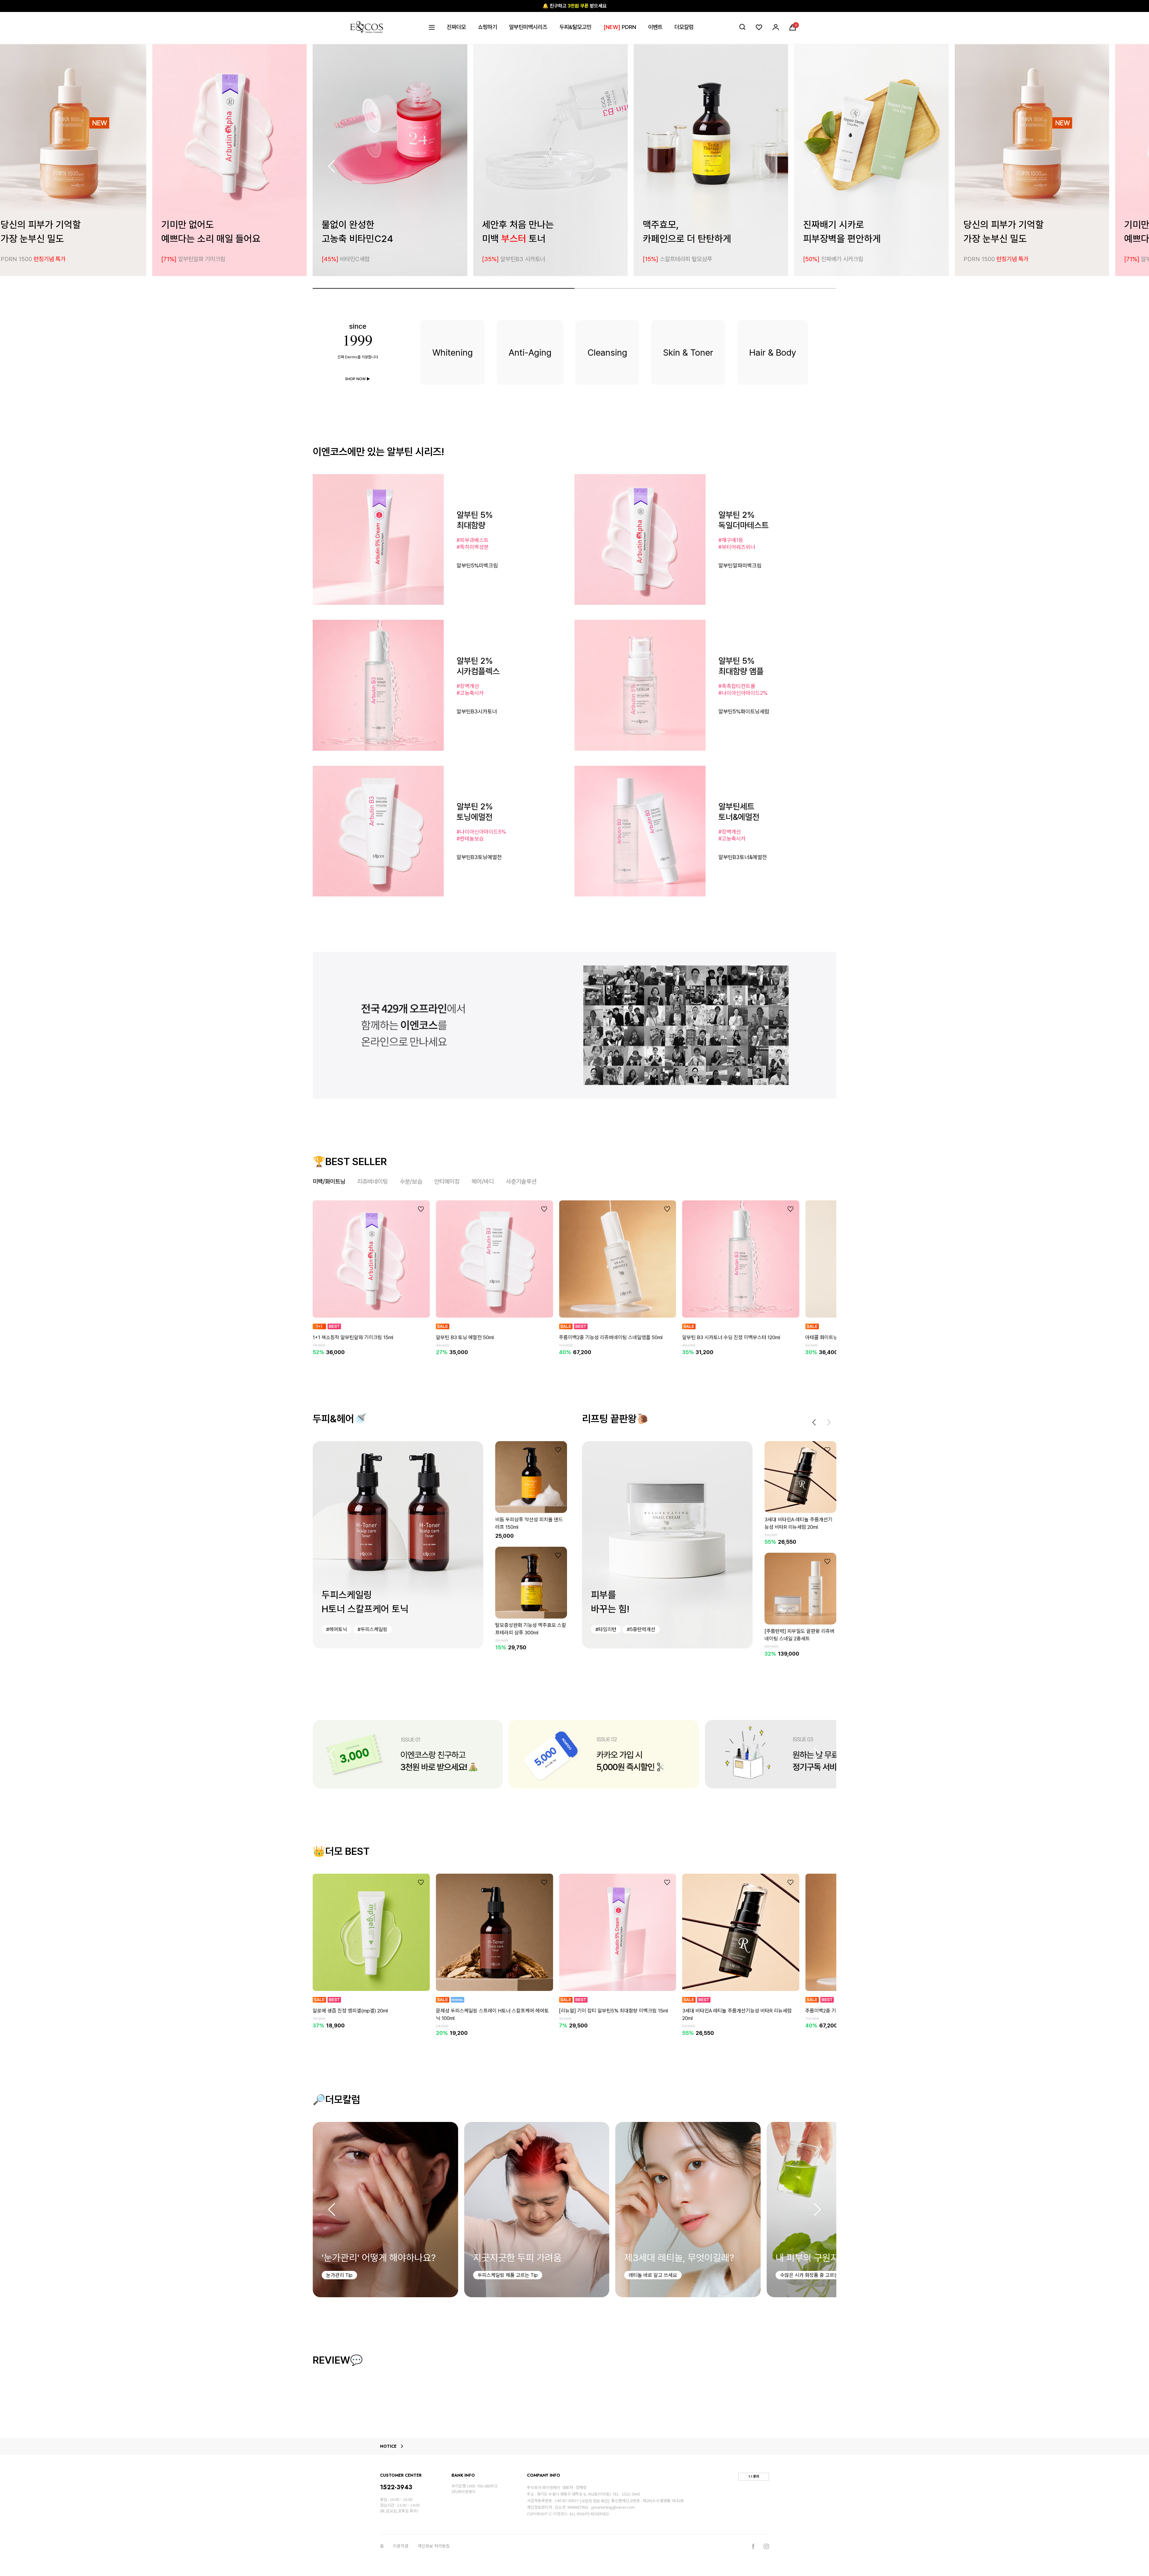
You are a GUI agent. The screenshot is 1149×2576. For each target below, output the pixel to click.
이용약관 (401, 2546)
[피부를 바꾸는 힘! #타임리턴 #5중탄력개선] (667, 1544)
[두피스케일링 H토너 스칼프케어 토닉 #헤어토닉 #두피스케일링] (398, 1544)
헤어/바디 (483, 1182)
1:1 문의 (754, 2476)
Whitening (453, 352)
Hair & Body (773, 352)
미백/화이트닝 (329, 1182)
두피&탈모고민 (575, 27)
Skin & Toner (688, 352)
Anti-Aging (530, 352)
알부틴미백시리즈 (528, 27)
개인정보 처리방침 (434, 2546)
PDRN (620, 27)
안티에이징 (447, 1182)
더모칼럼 (684, 27)
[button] (817, 166)
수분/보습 (411, 1182)
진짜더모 (456, 27)
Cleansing (607, 352)
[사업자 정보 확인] (594, 2501)
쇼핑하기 (487, 27)
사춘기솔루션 (521, 1182)
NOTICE (388, 2446)
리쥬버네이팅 (373, 1182)
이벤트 (655, 27)
